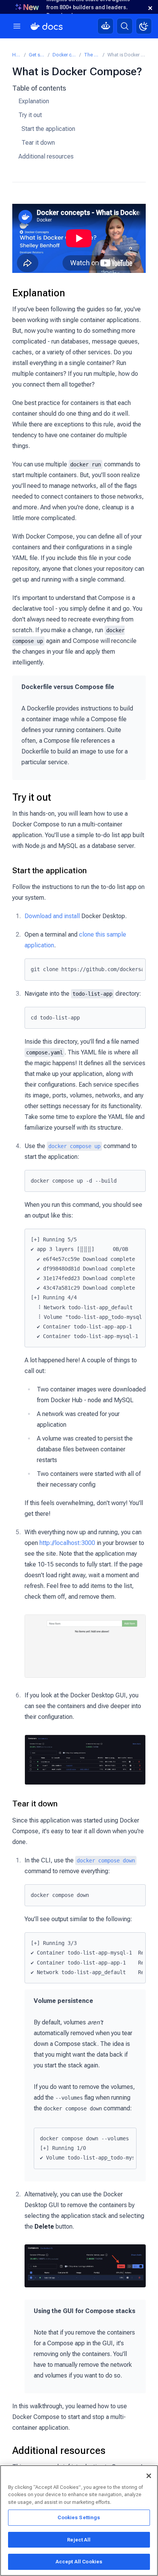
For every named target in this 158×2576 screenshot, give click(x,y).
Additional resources (46, 156)
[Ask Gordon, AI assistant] (105, 26)
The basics (92, 55)
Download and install (52, 916)
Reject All (79, 2540)
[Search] (125, 26)
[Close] (149, 2476)
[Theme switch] (144, 26)
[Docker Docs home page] (47, 26)
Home (17, 55)
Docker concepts (65, 55)
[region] (79, 2521)
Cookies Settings (79, 2517)
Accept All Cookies (79, 2562)
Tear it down (38, 143)
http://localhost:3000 (67, 1543)
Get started (37, 55)
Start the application (48, 129)
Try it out (30, 115)
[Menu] (17, 26)
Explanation (34, 101)
